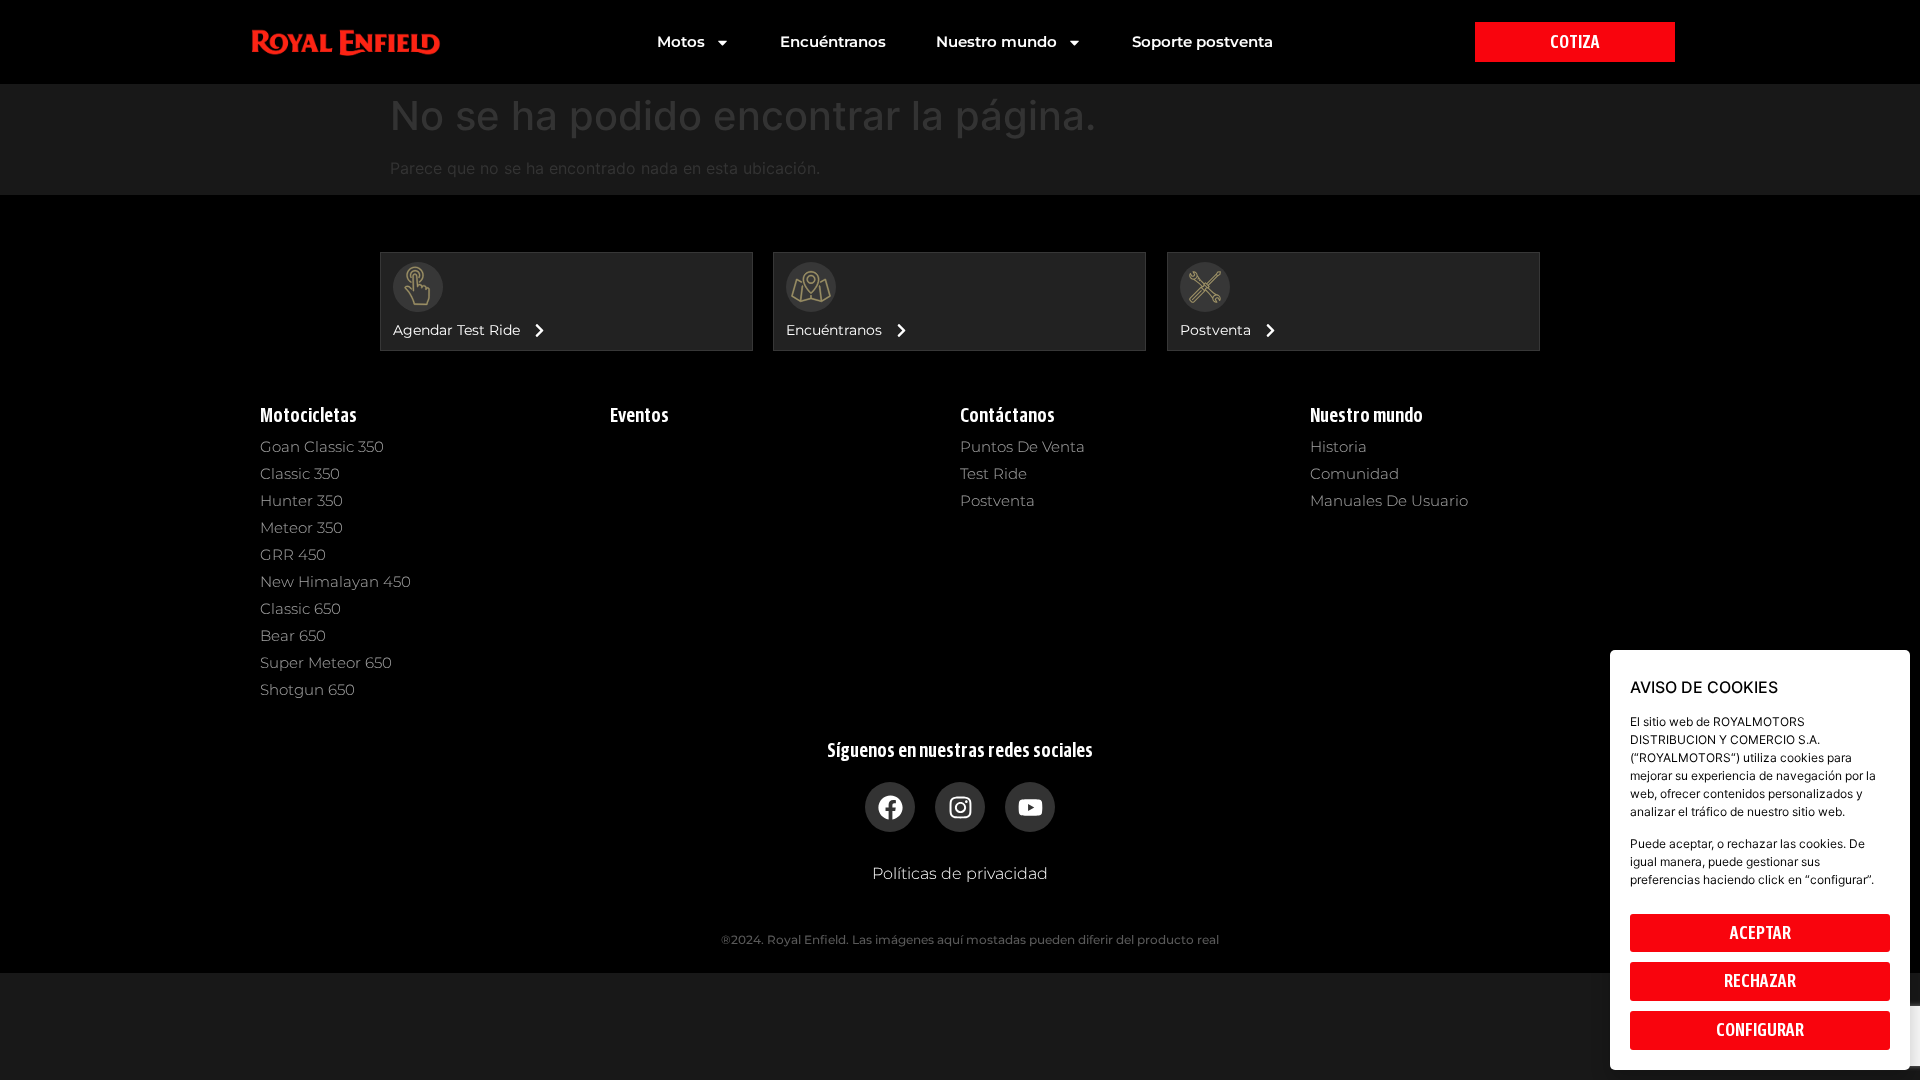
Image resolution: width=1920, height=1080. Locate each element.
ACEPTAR (1760, 933)
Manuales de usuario (1389, 500)
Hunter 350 (301, 500)
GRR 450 (293, 554)
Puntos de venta (1022, 446)
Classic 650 (300, 608)
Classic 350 (300, 473)
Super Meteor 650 (326, 662)
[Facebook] (890, 807)
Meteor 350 (301, 527)
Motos (681, 41)
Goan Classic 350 (322, 446)
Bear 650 (293, 635)
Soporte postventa (1202, 41)
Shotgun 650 (307, 689)
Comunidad (1354, 473)
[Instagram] (960, 807)
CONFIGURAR (1760, 1030)
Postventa (997, 500)
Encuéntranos (833, 41)
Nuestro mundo (996, 41)
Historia (1338, 446)
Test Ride (993, 473)
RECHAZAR (1760, 981)
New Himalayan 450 (335, 581)
